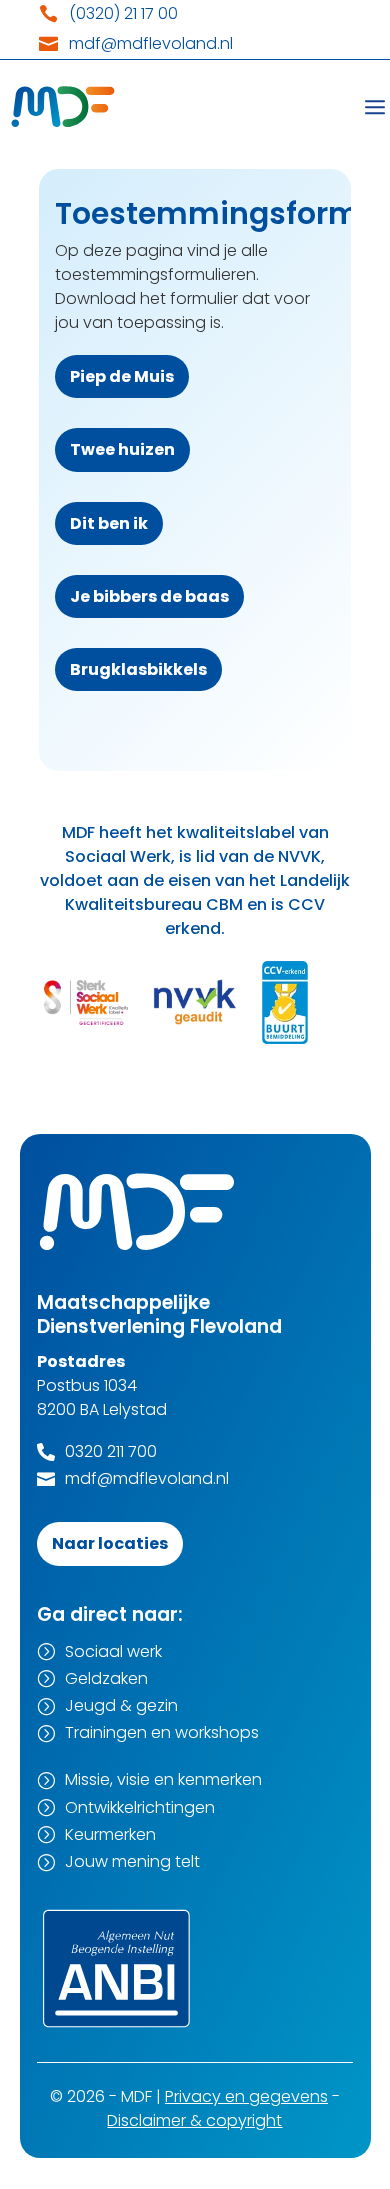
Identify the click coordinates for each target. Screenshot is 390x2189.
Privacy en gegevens (246, 2096)
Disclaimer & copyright (194, 2120)
